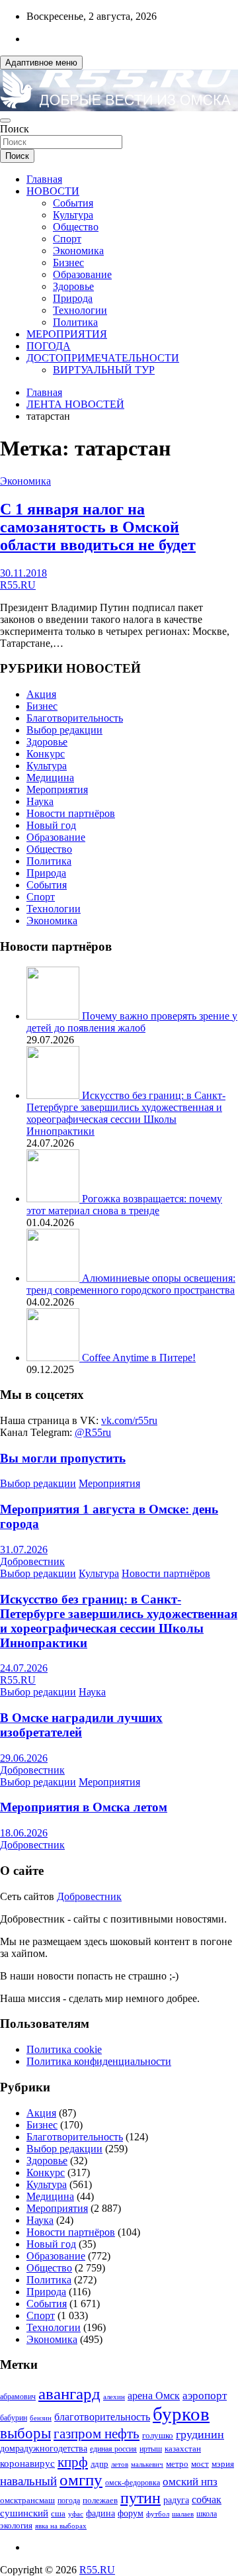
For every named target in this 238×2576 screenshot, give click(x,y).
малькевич (147, 2464)
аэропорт (205, 2396)
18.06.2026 (24, 1833)
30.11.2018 (23, 573)
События (73, 203)
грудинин (200, 2434)
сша (58, 2513)
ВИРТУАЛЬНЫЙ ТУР (104, 370)
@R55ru (93, 1432)
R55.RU (18, 585)
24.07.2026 (24, 1668)
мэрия (223, 2464)
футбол (158, 2514)
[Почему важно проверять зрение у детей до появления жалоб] (54, 1016)
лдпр (99, 2464)
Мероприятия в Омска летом (84, 1807)
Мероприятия (57, 789)
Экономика (78, 251)
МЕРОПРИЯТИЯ (67, 334)
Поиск (15, 129)
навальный (28, 2481)
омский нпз (190, 2482)
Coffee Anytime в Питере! (139, 1358)
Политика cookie (64, 2049)
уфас (76, 2514)
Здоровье (73, 286)
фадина (100, 2513)
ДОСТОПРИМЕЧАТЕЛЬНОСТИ (103, 358)
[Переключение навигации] (5, 120)
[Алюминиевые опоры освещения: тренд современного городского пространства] (54, 1278)
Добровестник (32, 1561)
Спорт (67, 239)
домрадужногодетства (44, 2449)
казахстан (183, 2449)
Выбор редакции (64, 730)
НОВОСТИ (53, 191)
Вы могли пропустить (63, 1458)
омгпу (81, 2480)
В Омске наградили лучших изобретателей (81, 1725)
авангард (69, 2394)
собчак (207, 2500)
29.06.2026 (24, 1758)
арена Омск (154, 2396)
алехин (114, 2397)
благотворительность (102, 2417)
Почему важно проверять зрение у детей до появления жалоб (132, 1022)
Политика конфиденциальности (99, 2061)
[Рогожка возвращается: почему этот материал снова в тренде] (54, 1199)
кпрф (73, 2462)
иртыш (151, 2449)
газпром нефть (97, 2434)
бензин (41, 2418)
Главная (44, 179)
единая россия (113, 2449)
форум (131, 2513)
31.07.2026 (24, 1550)
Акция (41, 694)
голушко (158, 2435)
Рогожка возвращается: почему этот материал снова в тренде (124, 1205)
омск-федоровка (133, 2483)
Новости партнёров (71, 813)
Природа (73, 298)
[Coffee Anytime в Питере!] (54, 1358)
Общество (76, 227)
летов (120, 2464)
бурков (181, 2414)
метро (177, 2464)
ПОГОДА (49, 346)
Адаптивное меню (41, 63)
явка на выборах (61, 2526)
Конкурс (46, 754)
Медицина (50, 778)
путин (140, 2498)
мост (200, 2464)
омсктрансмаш (27, 2500)
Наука (40, 801)
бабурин (14, 2418)
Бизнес (68, 262)
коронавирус (27, 2463)
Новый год (51, 825)
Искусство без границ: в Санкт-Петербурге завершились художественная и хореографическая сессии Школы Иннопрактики (126, 1113)
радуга (176, 2500)
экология (16, 2526)
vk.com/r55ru (129, 1420)
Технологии (80, 310)
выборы (25, 2433)
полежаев (100, 2500)
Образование (82, 274)
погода (69, 2501)
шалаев (183, 2514)
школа (207, 2514)
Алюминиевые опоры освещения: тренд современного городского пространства (131, 1284)
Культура (73, 215)
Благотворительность (75, 718)
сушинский (24, 2513)
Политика (75, 322)
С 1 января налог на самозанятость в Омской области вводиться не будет (98, 527)
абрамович (18, 2397)
